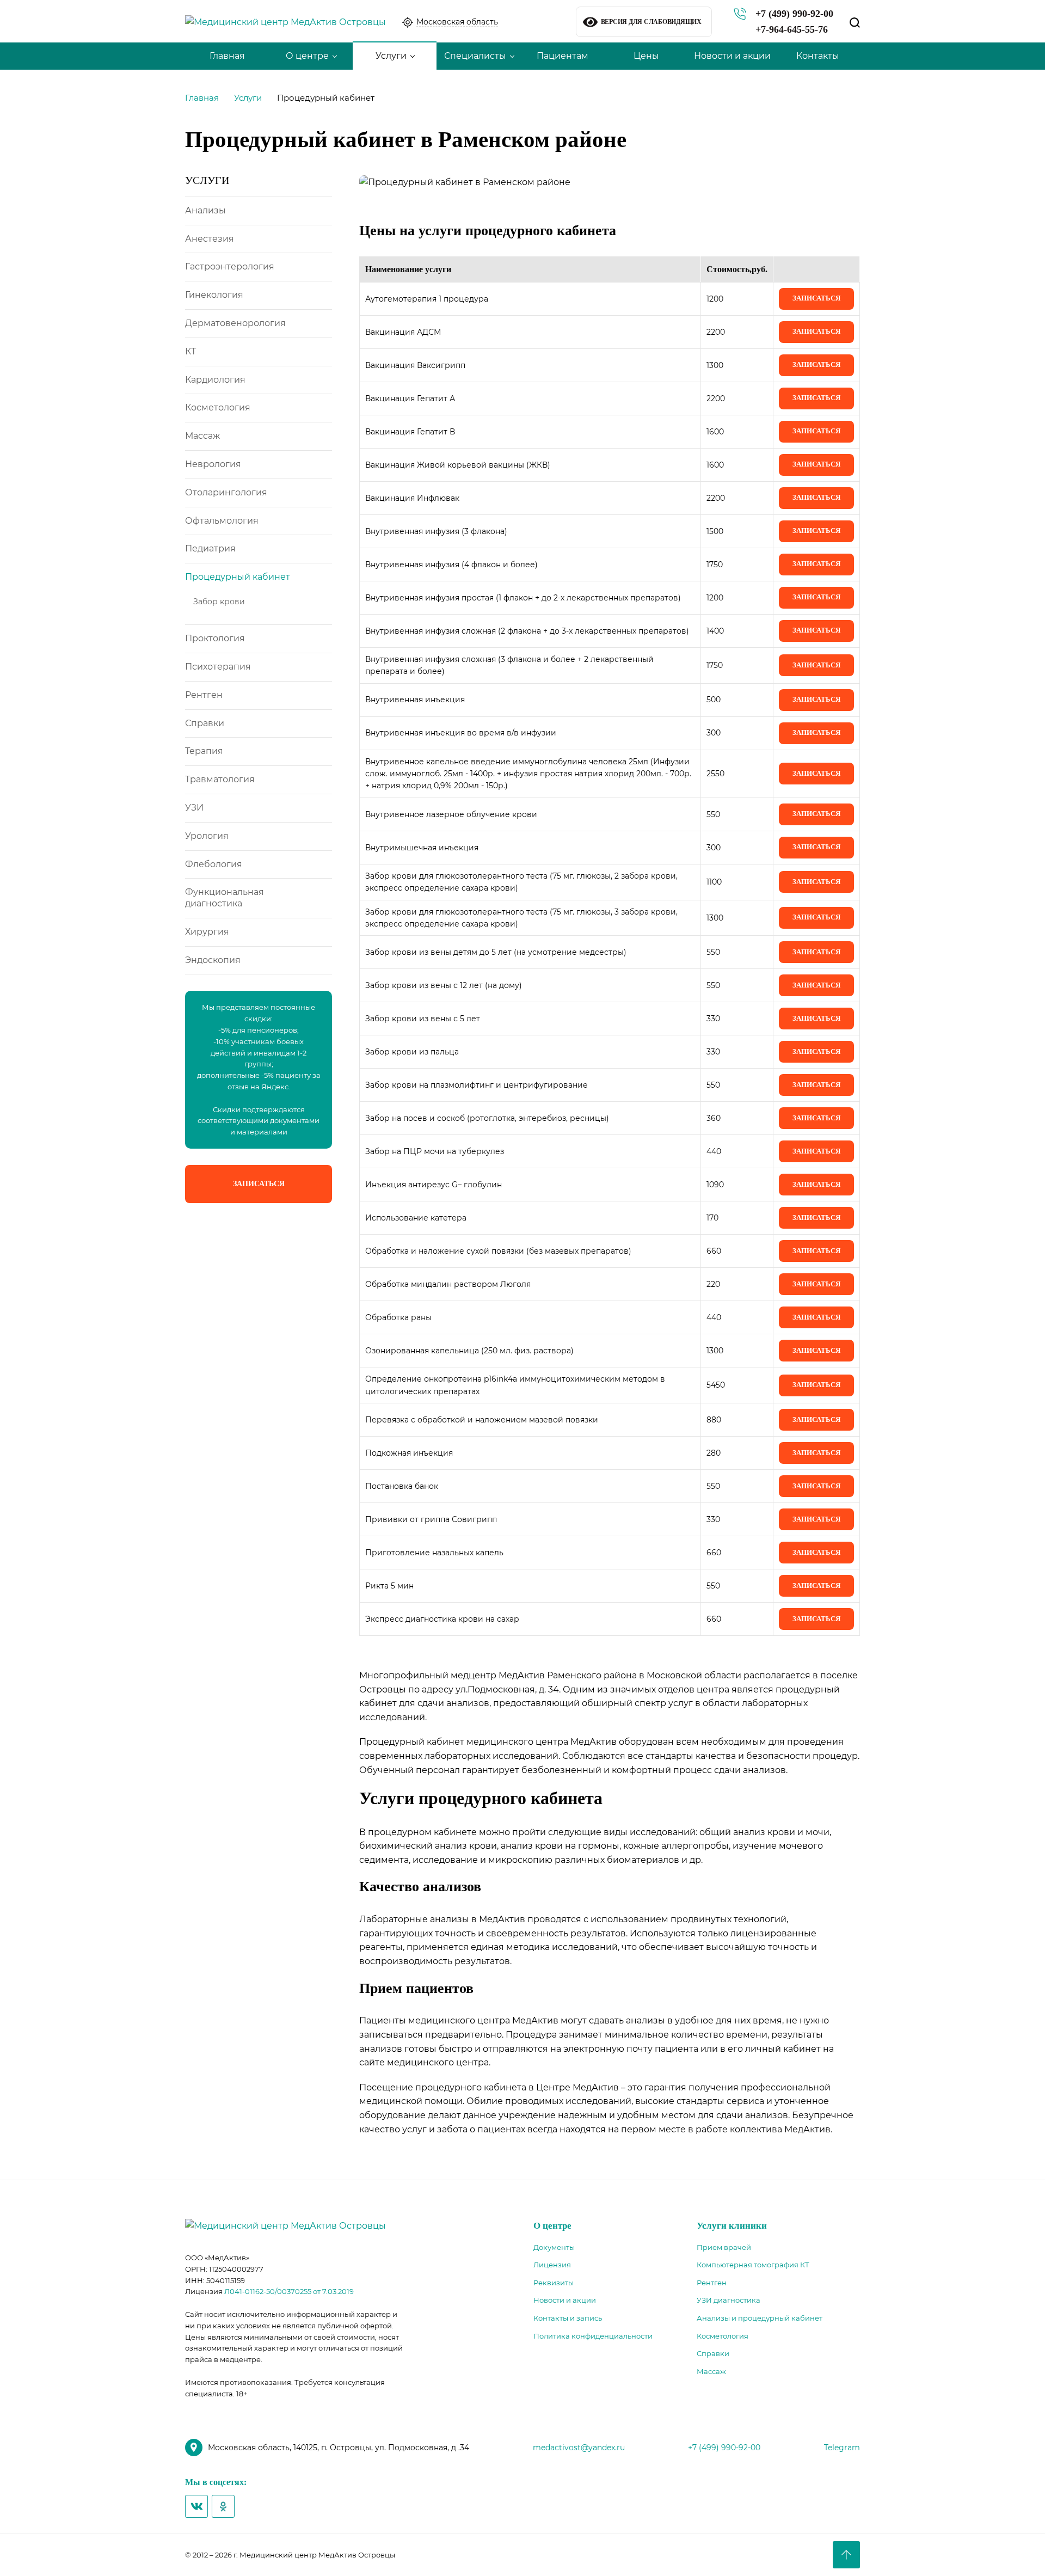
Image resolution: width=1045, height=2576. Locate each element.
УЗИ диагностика (729, 2300)
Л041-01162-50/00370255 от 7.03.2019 (289, 2291)
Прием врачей (724, 2247)
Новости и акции (732, 56)
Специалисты (475, 56)
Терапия (204, 751)
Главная (227, 56)
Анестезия (210, 239)
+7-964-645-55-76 (792, 29)
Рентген (204, 695)
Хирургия (207, 932)
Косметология (218, 407)
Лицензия (552, 2265)
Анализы (205, 210)
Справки (205, 723)
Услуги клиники (732, 2226)
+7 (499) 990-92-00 (794, 14)
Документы (554, 2247)
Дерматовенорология (235, 323)
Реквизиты (554, 2283)
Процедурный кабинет (238, 577)
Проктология (215, 638)
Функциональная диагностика (225, 898)
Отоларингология (226, 492)
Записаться (259, 1184)
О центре (307, 56)
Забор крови (219, 602)
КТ (190, 351)
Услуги (391, 56)
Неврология (213, 464)
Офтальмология (222, 521)
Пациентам (563, 56)
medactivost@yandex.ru (579, 2448)
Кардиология (215, 380)
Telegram (842, 2448)
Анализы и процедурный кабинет (760, 2318)
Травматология (220, 779)
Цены (646, 56)
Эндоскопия (213, 960)
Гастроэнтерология (230, 266)
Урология (207, 836)
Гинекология (214, 295)
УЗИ (194, 808)
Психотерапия (218, 667)
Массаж (202, 436)
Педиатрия (210, 548)
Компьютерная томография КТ (753, 2265)
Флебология (214, 864)
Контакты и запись (568, 2318)
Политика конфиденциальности (593, 2336)
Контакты (818, 56)
